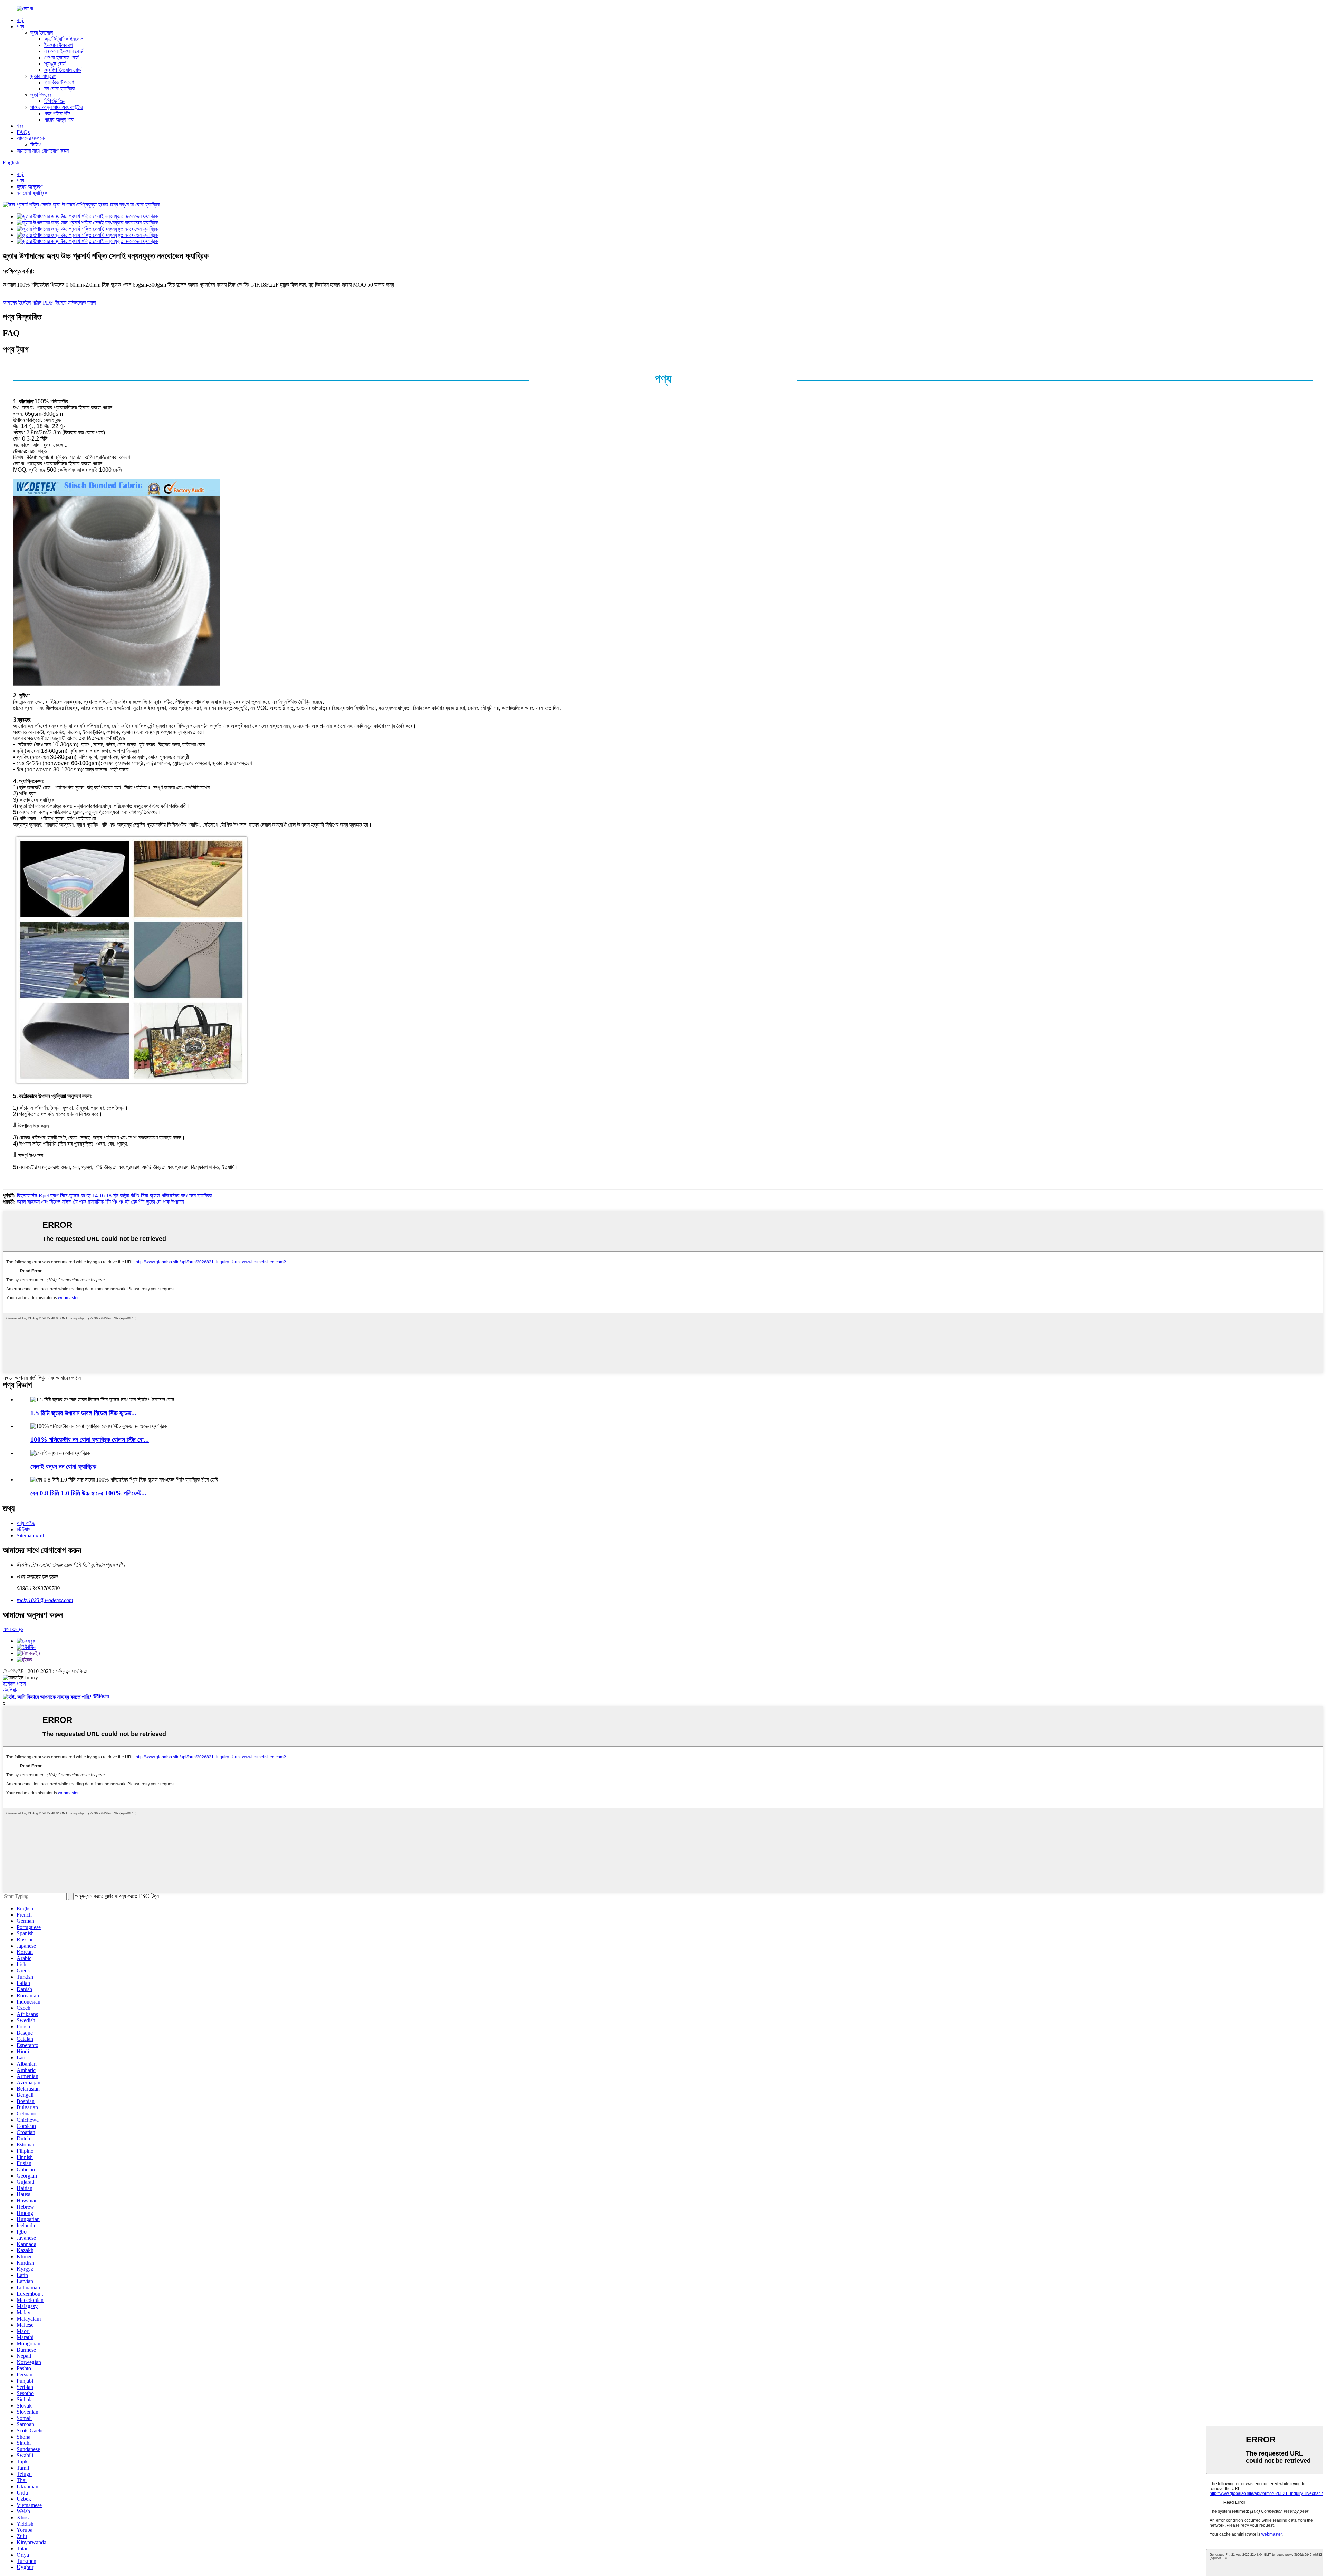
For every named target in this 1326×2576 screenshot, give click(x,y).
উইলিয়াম (11, 1690)
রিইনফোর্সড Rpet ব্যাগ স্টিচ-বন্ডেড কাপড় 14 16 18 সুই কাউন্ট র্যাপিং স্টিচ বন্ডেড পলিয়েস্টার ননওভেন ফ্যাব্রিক (114, 1195)
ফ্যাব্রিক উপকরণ (59, 82)
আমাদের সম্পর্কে (31, 138)
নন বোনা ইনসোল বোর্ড (64, 51)
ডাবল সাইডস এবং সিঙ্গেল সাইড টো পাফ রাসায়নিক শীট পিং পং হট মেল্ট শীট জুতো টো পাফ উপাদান (100, 1202)
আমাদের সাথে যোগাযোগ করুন (43, 151)
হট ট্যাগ (24, 1529)
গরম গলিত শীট (57, 113)
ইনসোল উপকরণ (58, 45)
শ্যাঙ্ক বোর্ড (55, 64)
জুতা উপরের (41, 95)
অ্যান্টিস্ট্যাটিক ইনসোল (64, 39)
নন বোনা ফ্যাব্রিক (60, 89)
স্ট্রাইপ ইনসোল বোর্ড (63, 70)
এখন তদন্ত (13, 1629)
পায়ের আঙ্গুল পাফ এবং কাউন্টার (56, 107)
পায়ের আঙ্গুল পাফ (59, 120)
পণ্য (20, 26)
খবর (20, 126)
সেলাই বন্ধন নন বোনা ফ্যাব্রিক (63, 1467)
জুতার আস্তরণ (43, 76)
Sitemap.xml (30, 1536)
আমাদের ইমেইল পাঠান (22, 303)
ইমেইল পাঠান (14, 1684)
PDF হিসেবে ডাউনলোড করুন (69, 303)
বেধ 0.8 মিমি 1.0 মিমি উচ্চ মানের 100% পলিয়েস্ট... (88, 1493)
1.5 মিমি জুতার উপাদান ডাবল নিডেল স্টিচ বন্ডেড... (83, 1413)
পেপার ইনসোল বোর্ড (61, 57)
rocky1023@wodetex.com (45, 1600)
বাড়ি (20, 20)
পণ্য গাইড (26, 1523)
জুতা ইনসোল (42, 33)
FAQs (23, 132)
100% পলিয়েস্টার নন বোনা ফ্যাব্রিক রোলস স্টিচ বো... (90, 1440)
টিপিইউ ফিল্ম (55, 101)
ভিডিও (36, 144)
